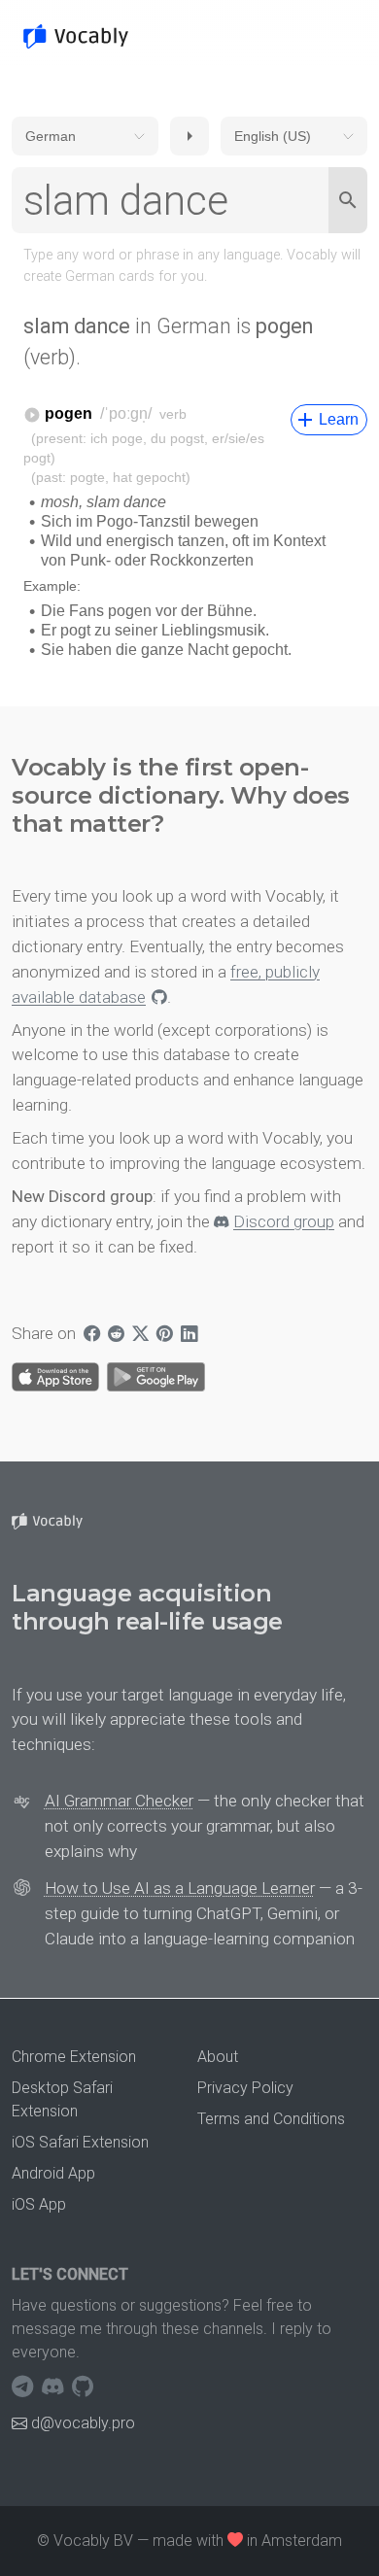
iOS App (39, 2204)
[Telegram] (25, 2387)
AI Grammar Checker (119, 1801)
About (218, 2057)
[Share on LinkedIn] (189, 1334)
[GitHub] (83, 2387)
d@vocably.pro (83, 2423)
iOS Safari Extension (80, 2142)
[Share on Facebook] (92, 1334)
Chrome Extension (74, 2057)
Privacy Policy (245, 2088)
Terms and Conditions (271, 2119)
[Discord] (55, 2387)
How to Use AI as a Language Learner (180, 1888)
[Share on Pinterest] (165, 1334)
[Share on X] (140, 1334)
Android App (53, 2173)
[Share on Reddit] (116, 1334)
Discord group (284, 1221)
